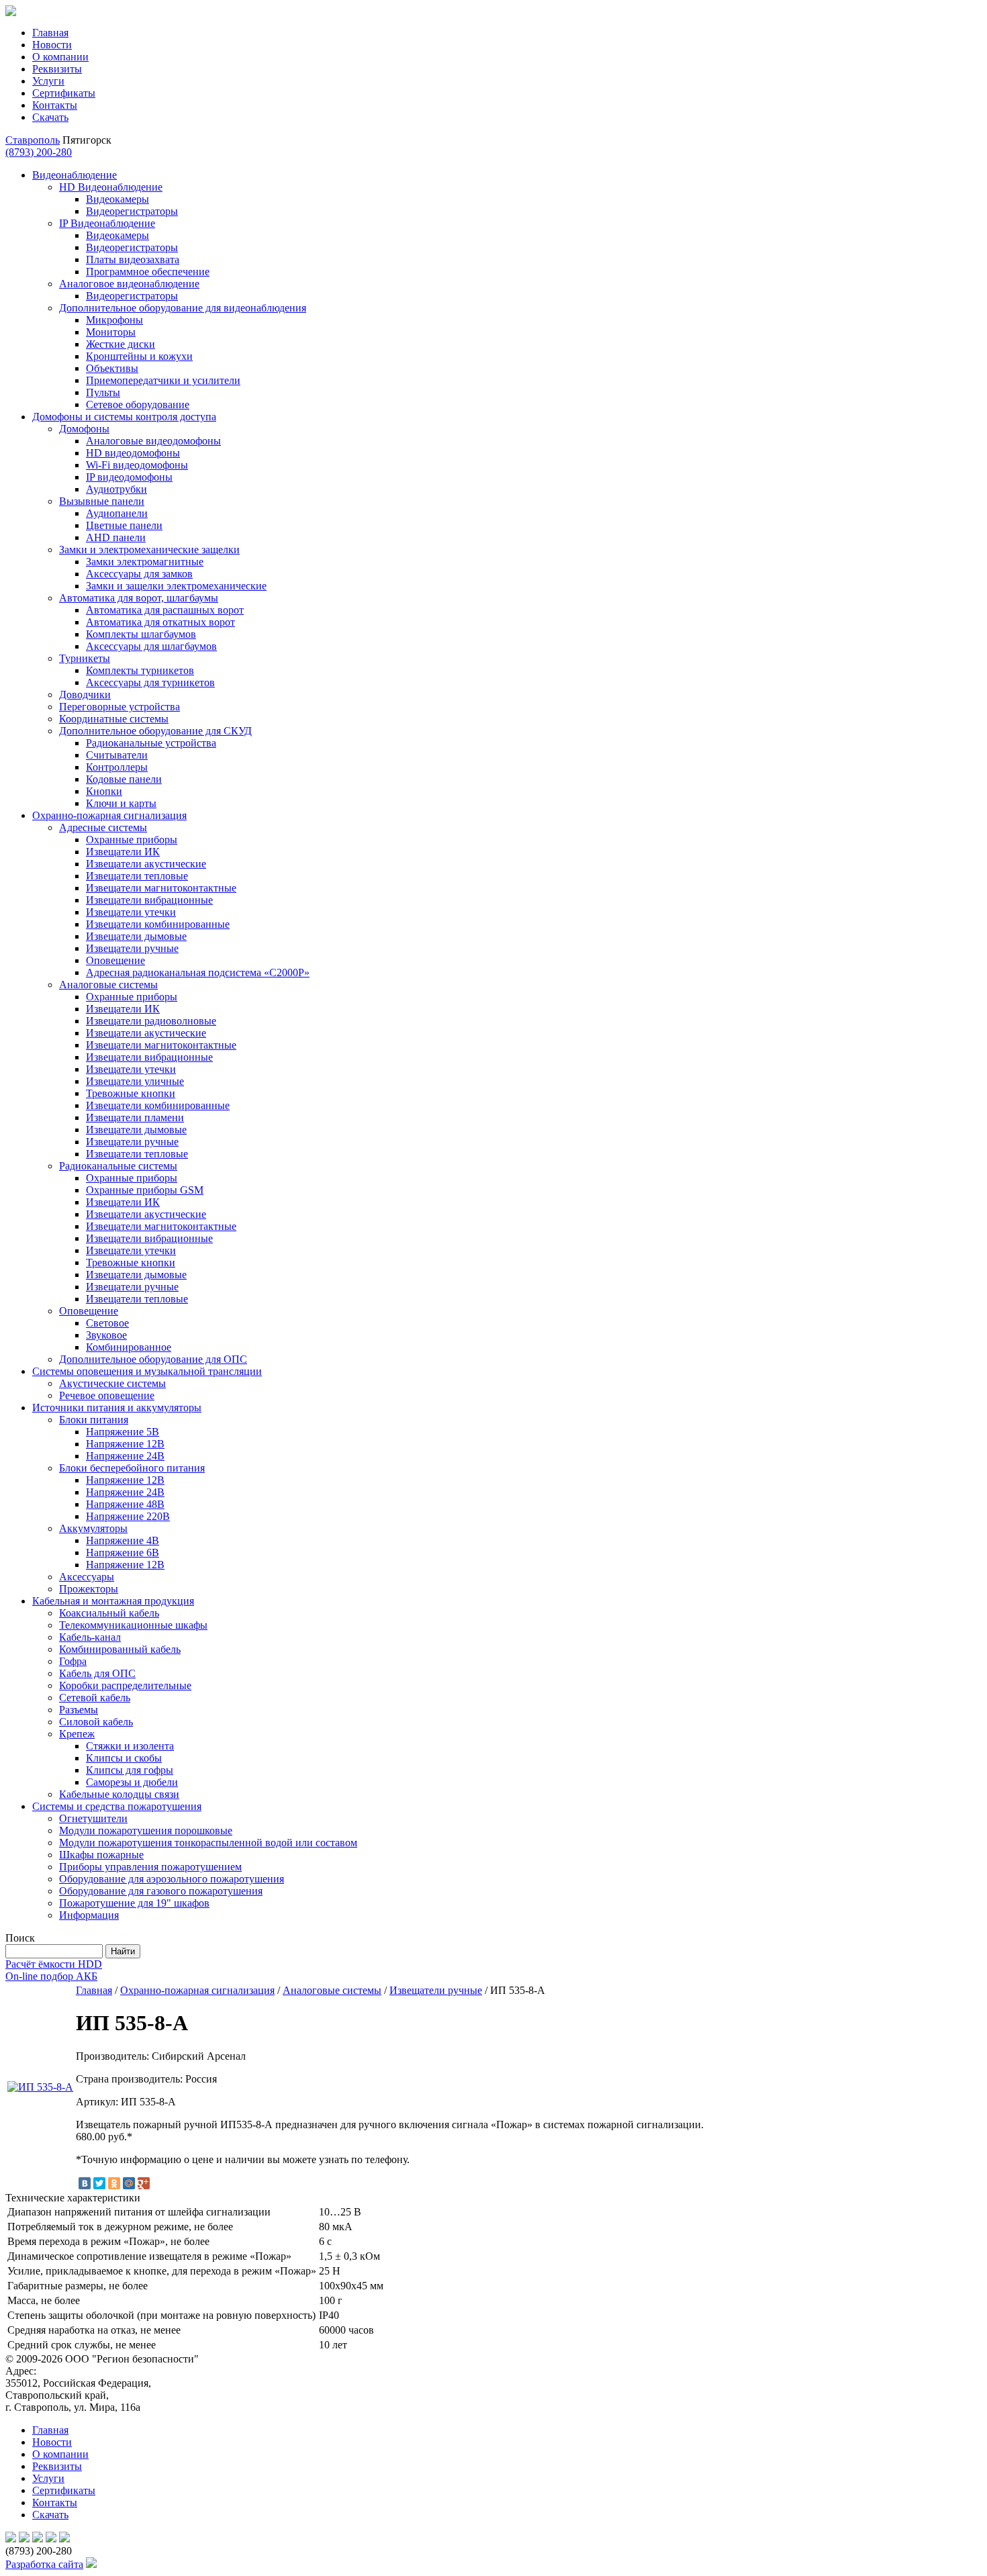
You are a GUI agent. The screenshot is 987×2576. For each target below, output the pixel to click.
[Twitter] (99, 2183)
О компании (60, 57)
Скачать (50, 117)
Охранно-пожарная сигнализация (197, 1990)
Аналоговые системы (332, 1990)
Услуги (48, 81)
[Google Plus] (144, 2183)
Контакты (55, 105)
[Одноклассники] (114, 2183)
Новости (52, 45)
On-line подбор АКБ (51, 1976)
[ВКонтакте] (85, 2183)
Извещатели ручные (436, 1990)
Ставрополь (33, 140)
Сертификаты (64, 93)
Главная (50, 33)
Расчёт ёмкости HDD (54, 1964)
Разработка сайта (44, 2564)
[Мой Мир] (129, 2183)
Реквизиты (57, 69)
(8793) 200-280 (39, 152)
